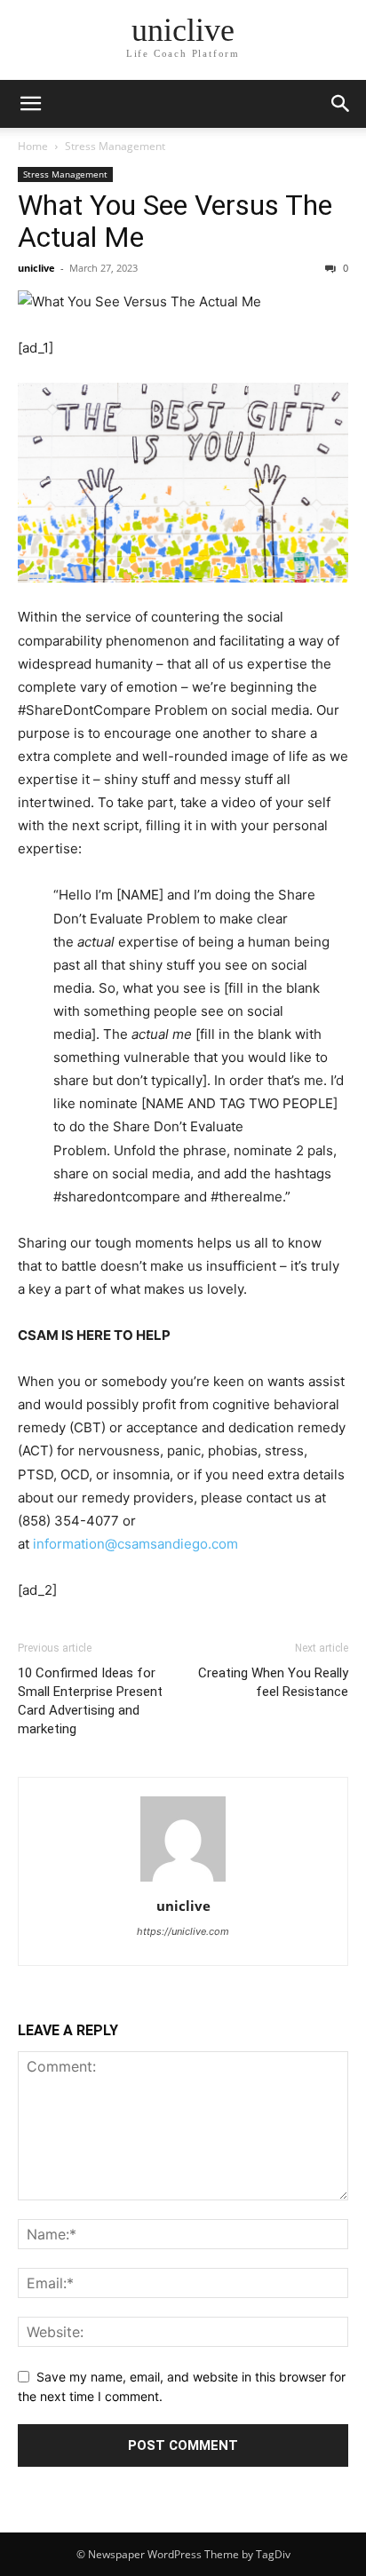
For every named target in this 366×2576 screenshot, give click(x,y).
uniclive (36, 268)
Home (33, 146)
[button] (341, 104)
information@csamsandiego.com (135, 1544)
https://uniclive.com (183, 1931)
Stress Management (115, 146)
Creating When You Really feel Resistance (273, 1682)
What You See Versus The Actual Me (175, 221)
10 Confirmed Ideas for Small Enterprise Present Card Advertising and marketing (90, 1701)
